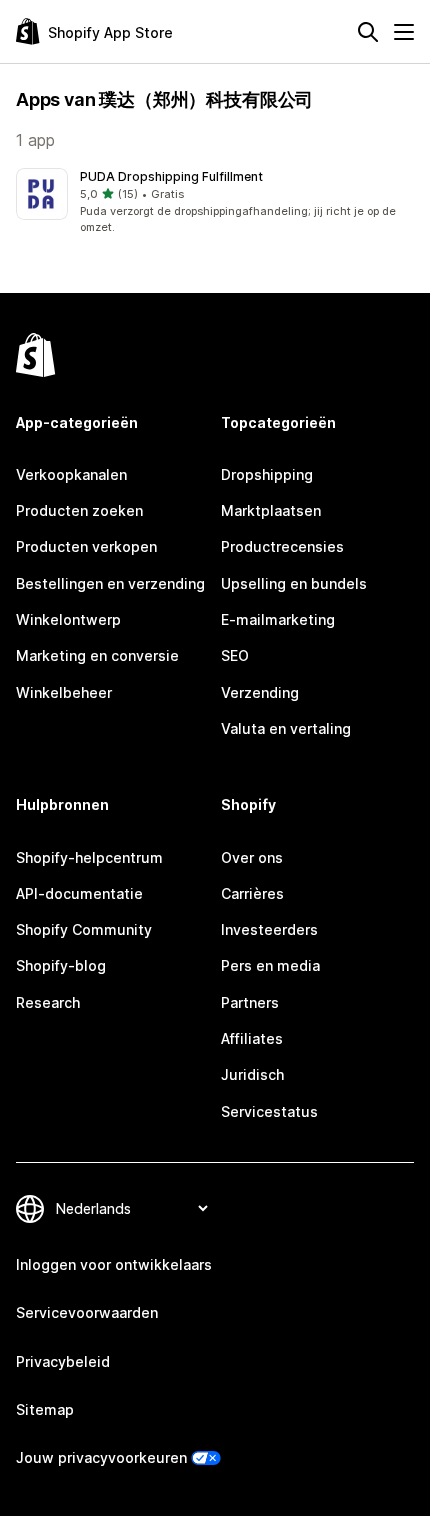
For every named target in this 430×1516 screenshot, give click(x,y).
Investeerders (269, 929)
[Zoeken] (368, 32)
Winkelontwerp (68, 619)
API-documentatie (79, 893)
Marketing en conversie (97, 655)
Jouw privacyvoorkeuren (101, 1457)
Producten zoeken (79, 510)
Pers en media (270, 965)
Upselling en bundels (294, 583)
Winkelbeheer (64, 692)
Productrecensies (282, 546)
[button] (215, 202)
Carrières (252, 893)
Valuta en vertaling (286, 728)
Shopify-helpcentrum (89, 857)
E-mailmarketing (278, 619)
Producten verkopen (86, 546)
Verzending (260, 692)
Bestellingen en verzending (110, 583)
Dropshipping (267, 474)
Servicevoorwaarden (87, 1312)
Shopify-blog (61, 965)
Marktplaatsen (271, 510)
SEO (235, 655)
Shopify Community (84, 929)
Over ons (252, 857)
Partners (250, 1002)
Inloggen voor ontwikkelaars (114, 1264)
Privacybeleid (63, 1361)
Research (48, 1002)
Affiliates (252, 1038)
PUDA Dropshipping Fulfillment (171, 176)
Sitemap (45, 1409)
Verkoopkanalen (71, 474)
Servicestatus (269, 1111)
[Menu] (404, 32)
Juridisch (252, 1074)
